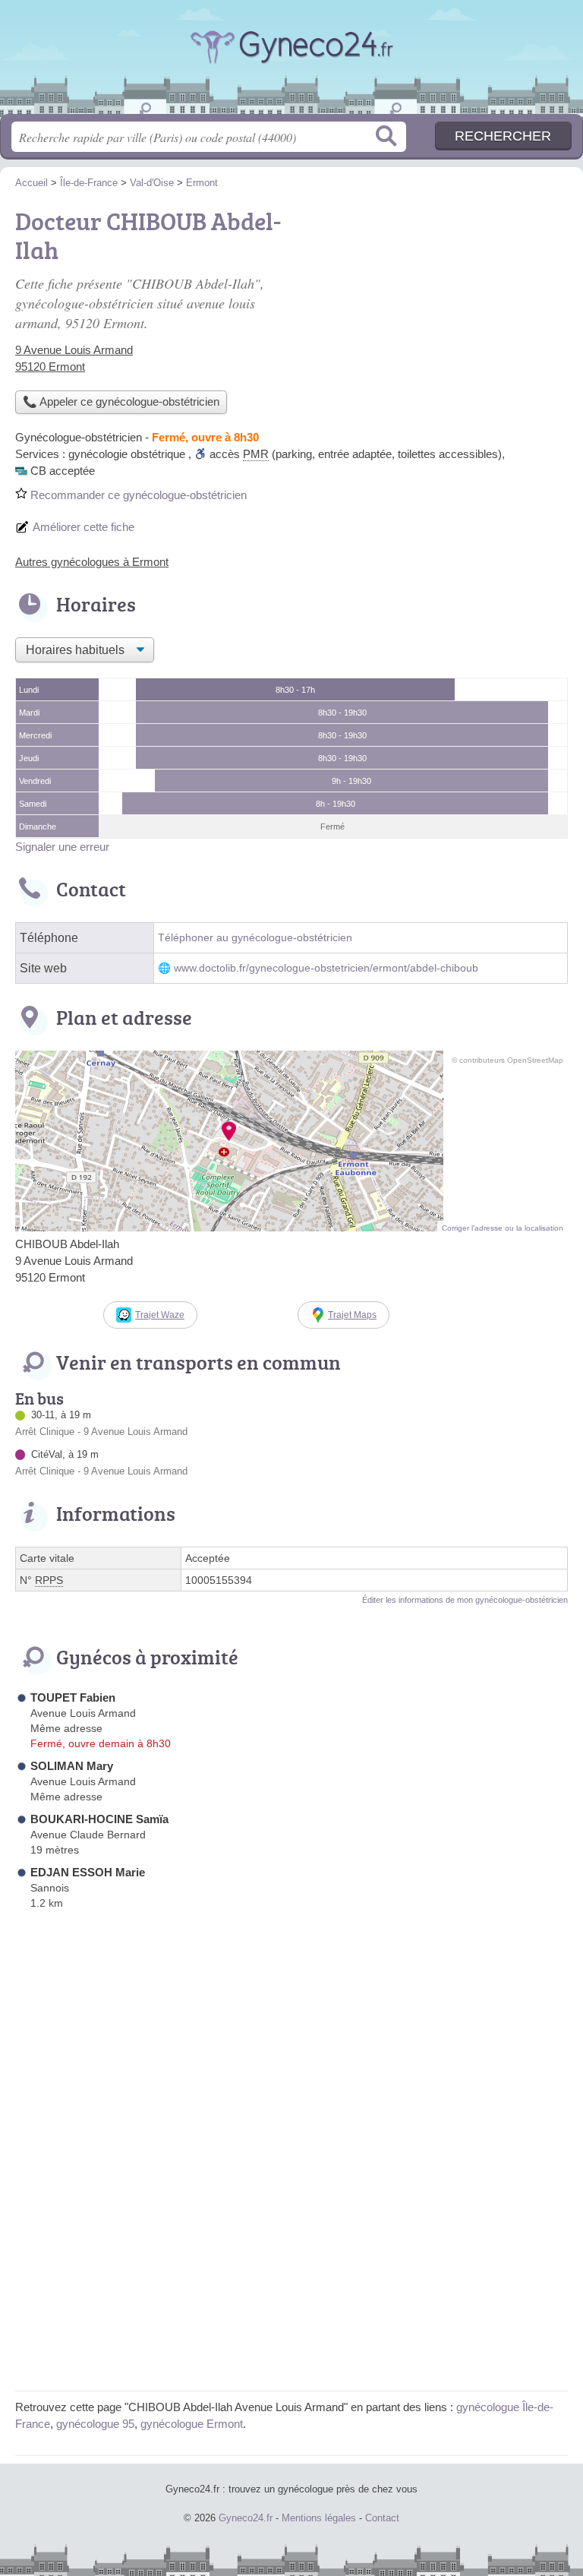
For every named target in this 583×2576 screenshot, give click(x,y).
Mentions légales (319, 2518)
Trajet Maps (352, 1315)
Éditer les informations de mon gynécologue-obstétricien (465, 1600)
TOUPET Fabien (73, 1697)
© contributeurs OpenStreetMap (507, 1060)
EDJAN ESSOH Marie (88, 1872)
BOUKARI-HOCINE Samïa (99, 1819)
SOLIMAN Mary (72, 1766)
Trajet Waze (160, 1315)
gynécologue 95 (95, 2424)
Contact (382, 2518)
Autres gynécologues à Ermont (92, 562)
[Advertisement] (291, 2269)
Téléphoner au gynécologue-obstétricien (255, 938)
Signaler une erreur (62, 847)
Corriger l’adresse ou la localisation (503, 1228)
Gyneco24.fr (291, 63)
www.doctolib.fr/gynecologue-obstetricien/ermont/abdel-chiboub (326, 968)
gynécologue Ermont (192, 2424)
